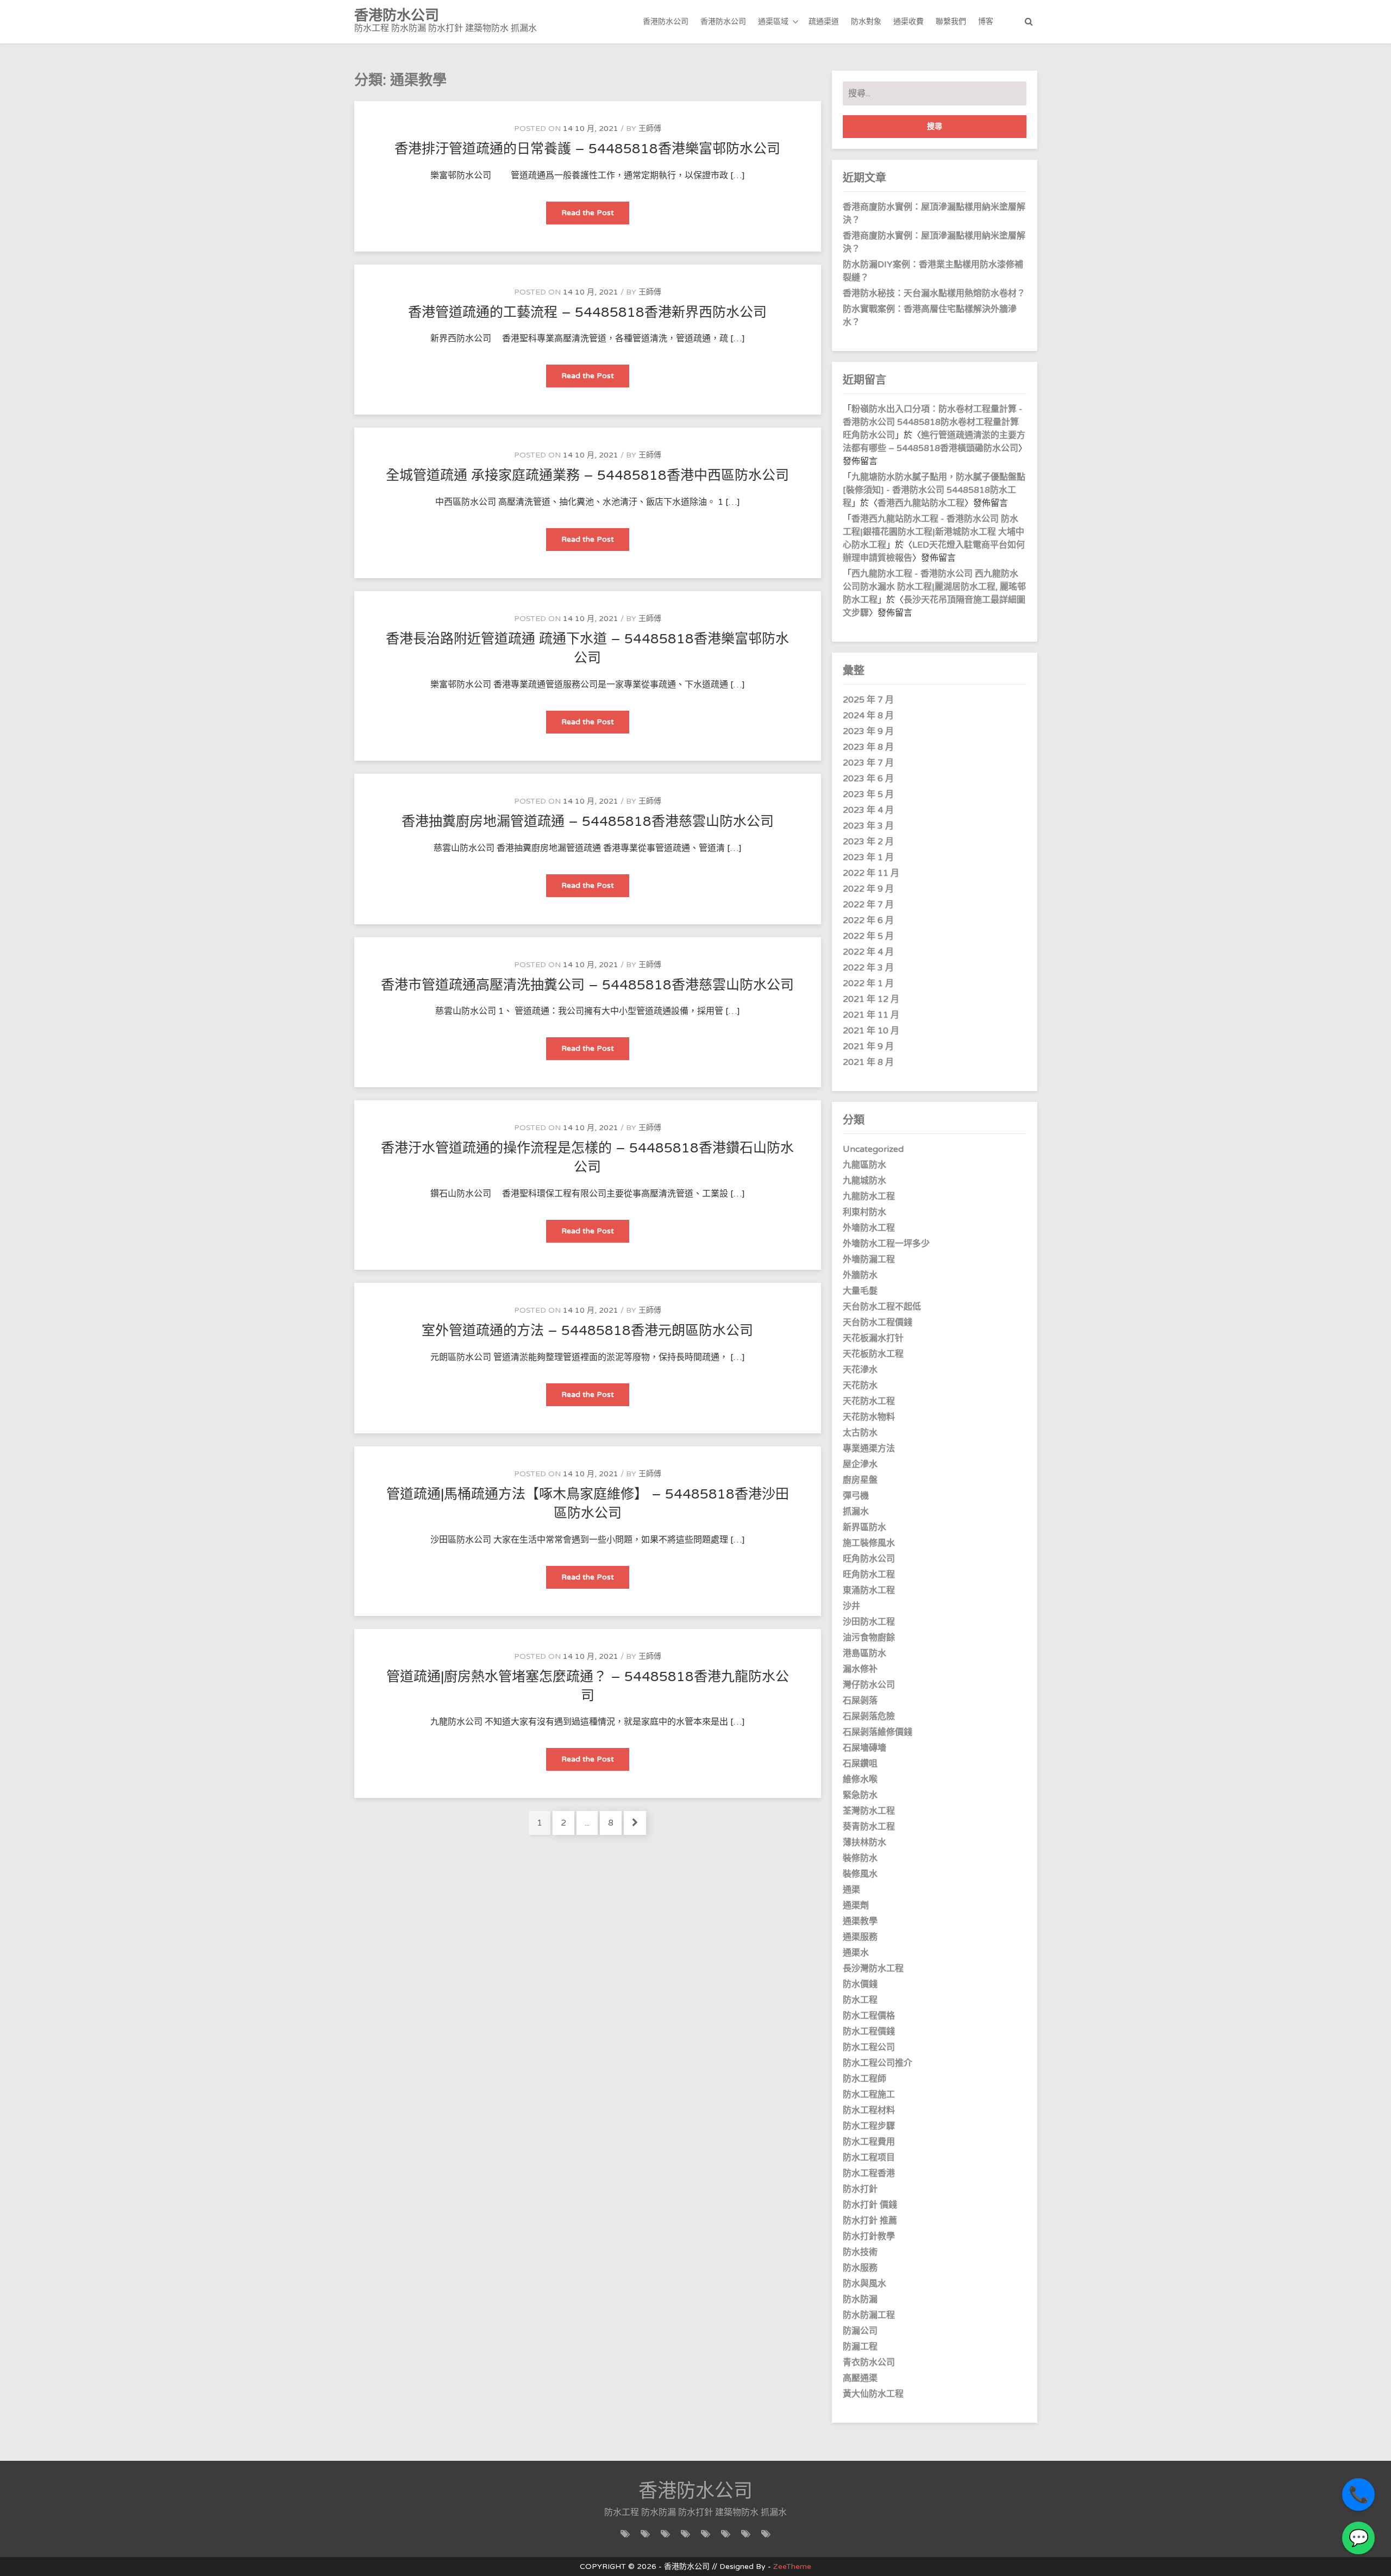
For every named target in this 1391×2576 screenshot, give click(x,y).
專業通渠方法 (869, 1449)
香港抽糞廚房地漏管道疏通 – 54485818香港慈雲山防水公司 (588, 822)
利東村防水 (864, 1212)
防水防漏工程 (869, 2315)
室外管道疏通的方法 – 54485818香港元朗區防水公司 (587, 1331)
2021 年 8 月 (868, 1062)
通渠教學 (860, 1921)
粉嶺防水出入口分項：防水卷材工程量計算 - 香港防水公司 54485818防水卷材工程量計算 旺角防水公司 (933, 422)
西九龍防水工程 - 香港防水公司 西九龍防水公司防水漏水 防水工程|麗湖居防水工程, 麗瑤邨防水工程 (934, 587)
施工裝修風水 (869, 1543)
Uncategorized (873, 1149)
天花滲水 (860, 1370)
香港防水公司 (666, 21)
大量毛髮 (860, 1291)
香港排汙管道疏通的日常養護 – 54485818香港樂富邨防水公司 (587, 149)
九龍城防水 (864, 1181)
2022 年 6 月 (868, 920)
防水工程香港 (869, 2173)
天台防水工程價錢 (878, 1323)
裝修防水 (860, 1858)
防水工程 (860, 2000)
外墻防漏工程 (869, 1259)
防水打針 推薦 (870, 2221)
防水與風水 (864, 2284)
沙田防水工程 (869, 1622)
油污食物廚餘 (869, 1638)
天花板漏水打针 (873, 1338)
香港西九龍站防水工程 (921, 503)
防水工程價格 (869, 2016)
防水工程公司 (869, 2047)
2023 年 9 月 (868, 731)
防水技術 (860, 2252)
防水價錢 (860, 1984)
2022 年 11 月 (871, 873)
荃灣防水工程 (869, 1811)
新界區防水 (864, 1527)
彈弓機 (856, 1496)
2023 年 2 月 (868, 842)
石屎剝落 (860, 1701)
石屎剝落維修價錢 (878, 1732)
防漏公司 (860, 2331)
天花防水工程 (869, 1401)
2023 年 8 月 (868, 747)
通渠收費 (908, 21)
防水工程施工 (869, 2095)
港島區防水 (864, 1653)
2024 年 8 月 (868, 716)
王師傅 (650, 129)
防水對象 (866, 21)
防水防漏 (860, 2299)
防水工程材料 (869, 2110)
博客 (986, 21)
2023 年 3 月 (868, 826)
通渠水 (856, 1953)
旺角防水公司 (869, 1559)
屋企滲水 (860, 1464)
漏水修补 (860, 1669)
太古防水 (860, 1433)
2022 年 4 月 (868, 952)
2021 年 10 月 (871, 1031)
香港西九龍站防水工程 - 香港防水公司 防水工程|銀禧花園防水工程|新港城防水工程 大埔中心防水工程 (933, 532)
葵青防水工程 (869, 1827)
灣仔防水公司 (869, 1685)
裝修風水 (860, 1874)
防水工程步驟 (869, 2126)
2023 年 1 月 (868, 857)
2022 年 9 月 (868, 889)
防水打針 (860, 2189)
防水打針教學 (869, 2236)
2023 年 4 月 (868, 810)
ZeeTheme (792, 2566)
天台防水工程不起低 (882, 1307)
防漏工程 (860, 2347)
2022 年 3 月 (868, 968)
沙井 (851, 1606)
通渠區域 (773, 21)
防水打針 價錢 (870, 2205)
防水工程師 (864, 2079)
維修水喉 (860, 1779)
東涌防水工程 (869, 1590)
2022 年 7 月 (868, 905)
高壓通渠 (860, 2378)
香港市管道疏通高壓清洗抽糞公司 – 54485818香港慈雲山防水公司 (587, 985)
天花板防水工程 (873, 1354)
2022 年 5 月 (868, 936)
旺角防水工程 (869, 1575)
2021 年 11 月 (871, 1015)
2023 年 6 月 (868, 779)
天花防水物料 (869, 1417)
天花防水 (860, 1386)
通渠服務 (860, 1937)
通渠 (851, 1890)
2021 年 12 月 (871, 999)
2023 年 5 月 (868, 794)
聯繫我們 (951, 21)
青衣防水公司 (869, 2362)
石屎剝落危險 (869, 1716)
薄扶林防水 (864, 1842)
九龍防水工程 (869, 1196)
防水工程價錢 (869, 2032)
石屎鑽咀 (860, 1764)
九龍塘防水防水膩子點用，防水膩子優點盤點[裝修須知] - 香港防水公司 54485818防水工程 (934, 490)
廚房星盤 (860, 1480)
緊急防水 (860, 1795)
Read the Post (595, 216)
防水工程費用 (869, 2142)
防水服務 (860, 2268)
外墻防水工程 (869, 1228)
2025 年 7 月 (868, 700)
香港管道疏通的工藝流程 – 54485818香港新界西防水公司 (587, 312)
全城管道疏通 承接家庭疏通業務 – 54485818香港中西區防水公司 (587, 475)
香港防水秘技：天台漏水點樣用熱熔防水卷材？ (934, 293)
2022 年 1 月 (868, 983)
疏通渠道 (824, 21)
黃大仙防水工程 (873, 2394)
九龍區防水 (864, 1165)
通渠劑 (856, 1906)
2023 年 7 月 (868, 763)
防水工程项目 (869, 2158)
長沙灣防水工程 (873, 1969)
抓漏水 (856, 1512)
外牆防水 (860, 1275)
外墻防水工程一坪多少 (886, 1244)
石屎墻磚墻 (864, 1748)
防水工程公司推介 (878, 2063)
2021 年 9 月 (868, 1046)
